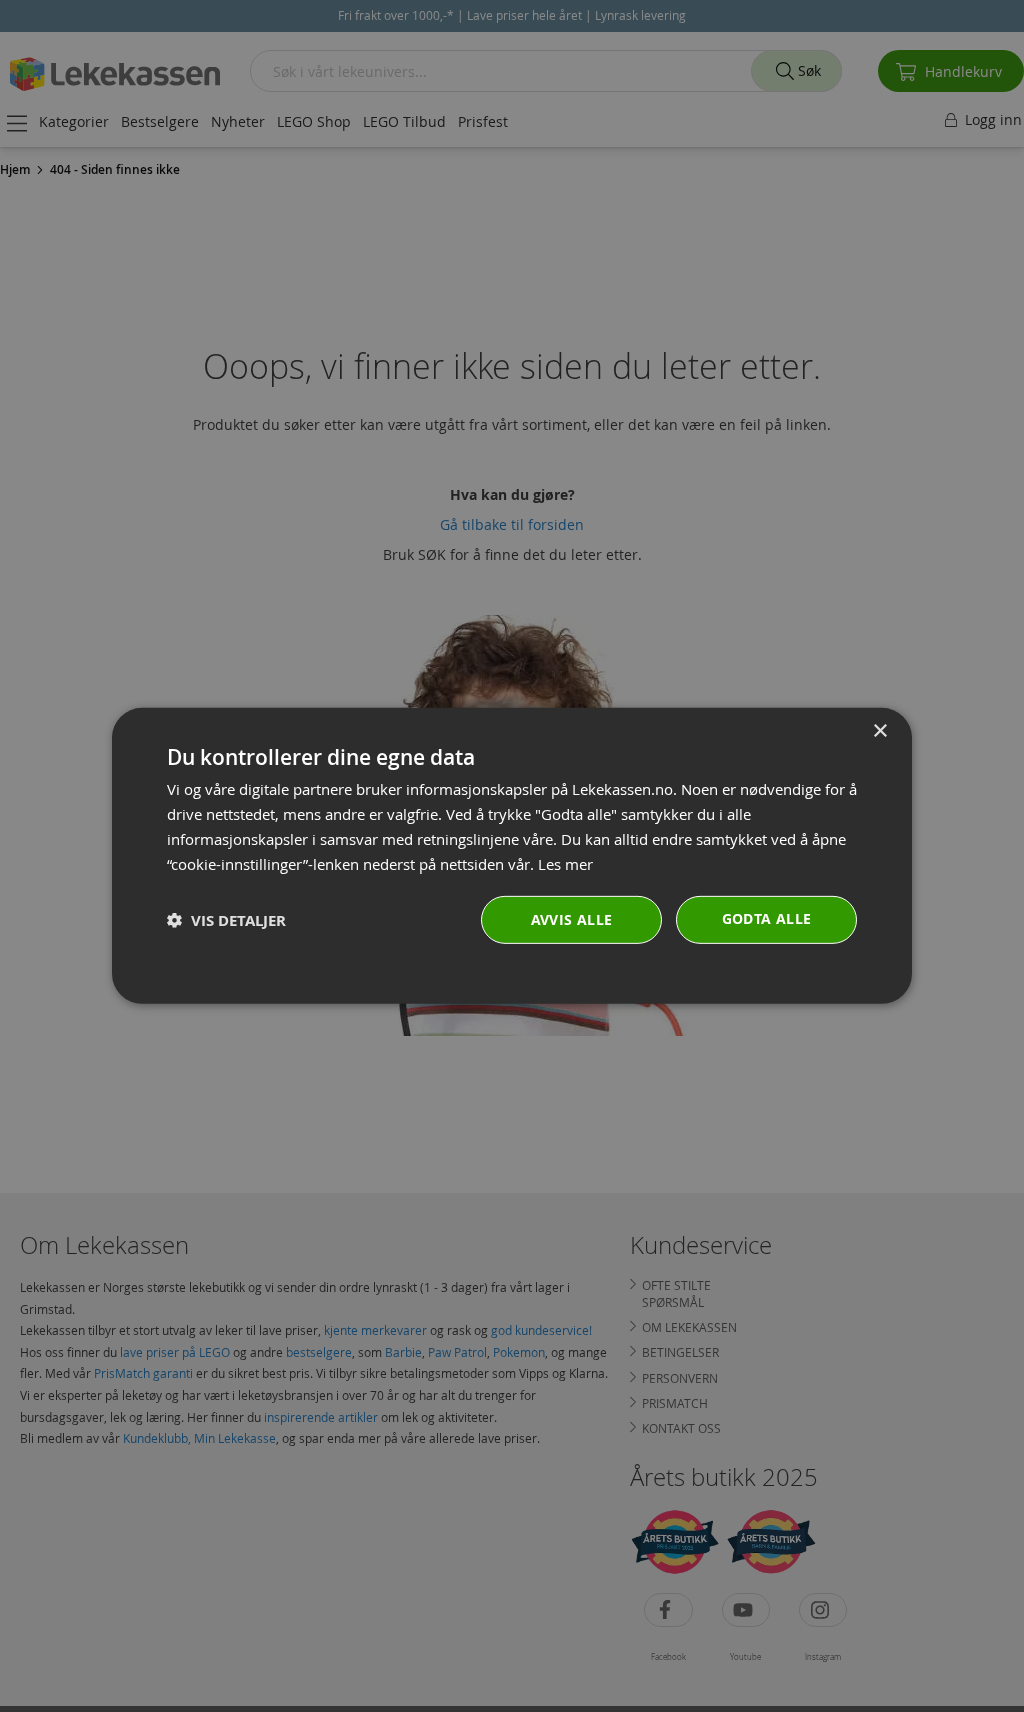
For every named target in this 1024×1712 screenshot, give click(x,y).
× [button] (879, 731)
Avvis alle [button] (572, 919)
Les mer (565, 863)
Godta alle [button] (767, 918)
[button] (226, 920)
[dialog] (512, 856)
